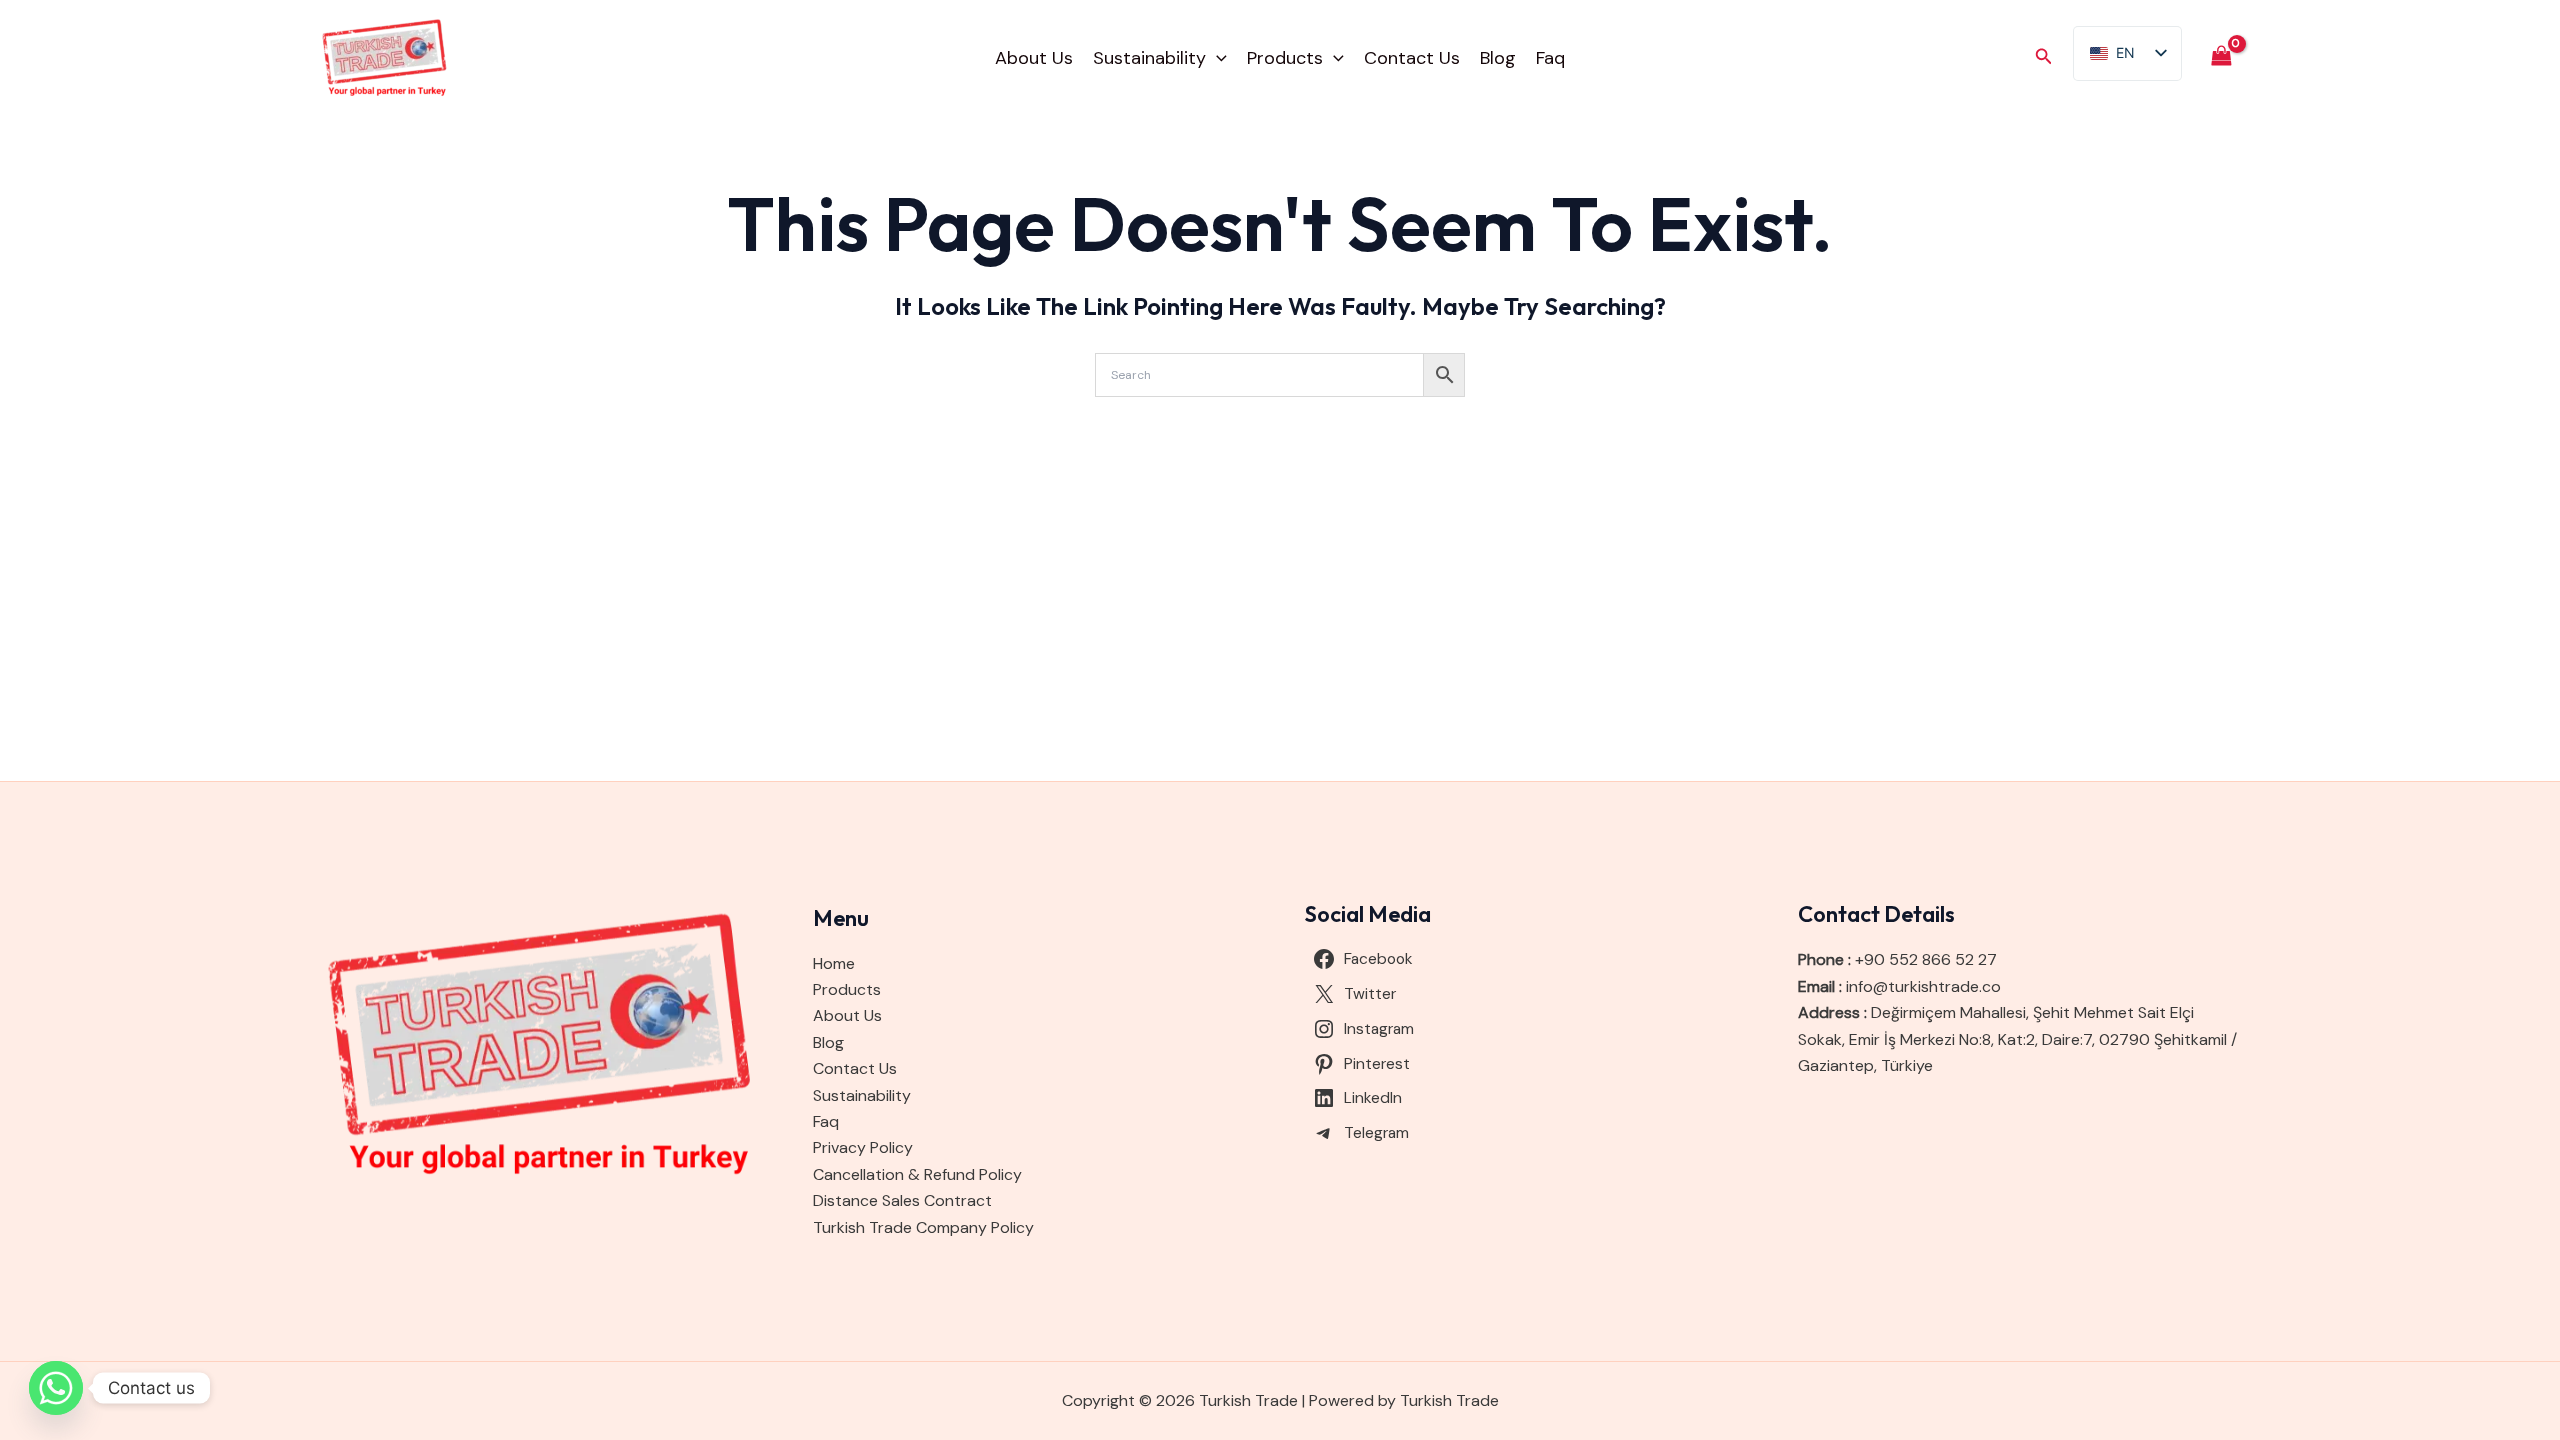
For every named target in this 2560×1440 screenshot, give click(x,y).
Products (1285, 58)
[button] (1216, 58)
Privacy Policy (863, 1147)
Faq (1550, 58)
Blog (1498, 58)
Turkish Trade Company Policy (923, 1227)
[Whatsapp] (56, 1388)
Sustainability (1149, 58)
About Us (1034, 58)
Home (834, 963)
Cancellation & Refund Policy (917, 1174)
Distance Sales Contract (902, 1200)
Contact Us (1412, 58)
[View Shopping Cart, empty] (2221, 57)
